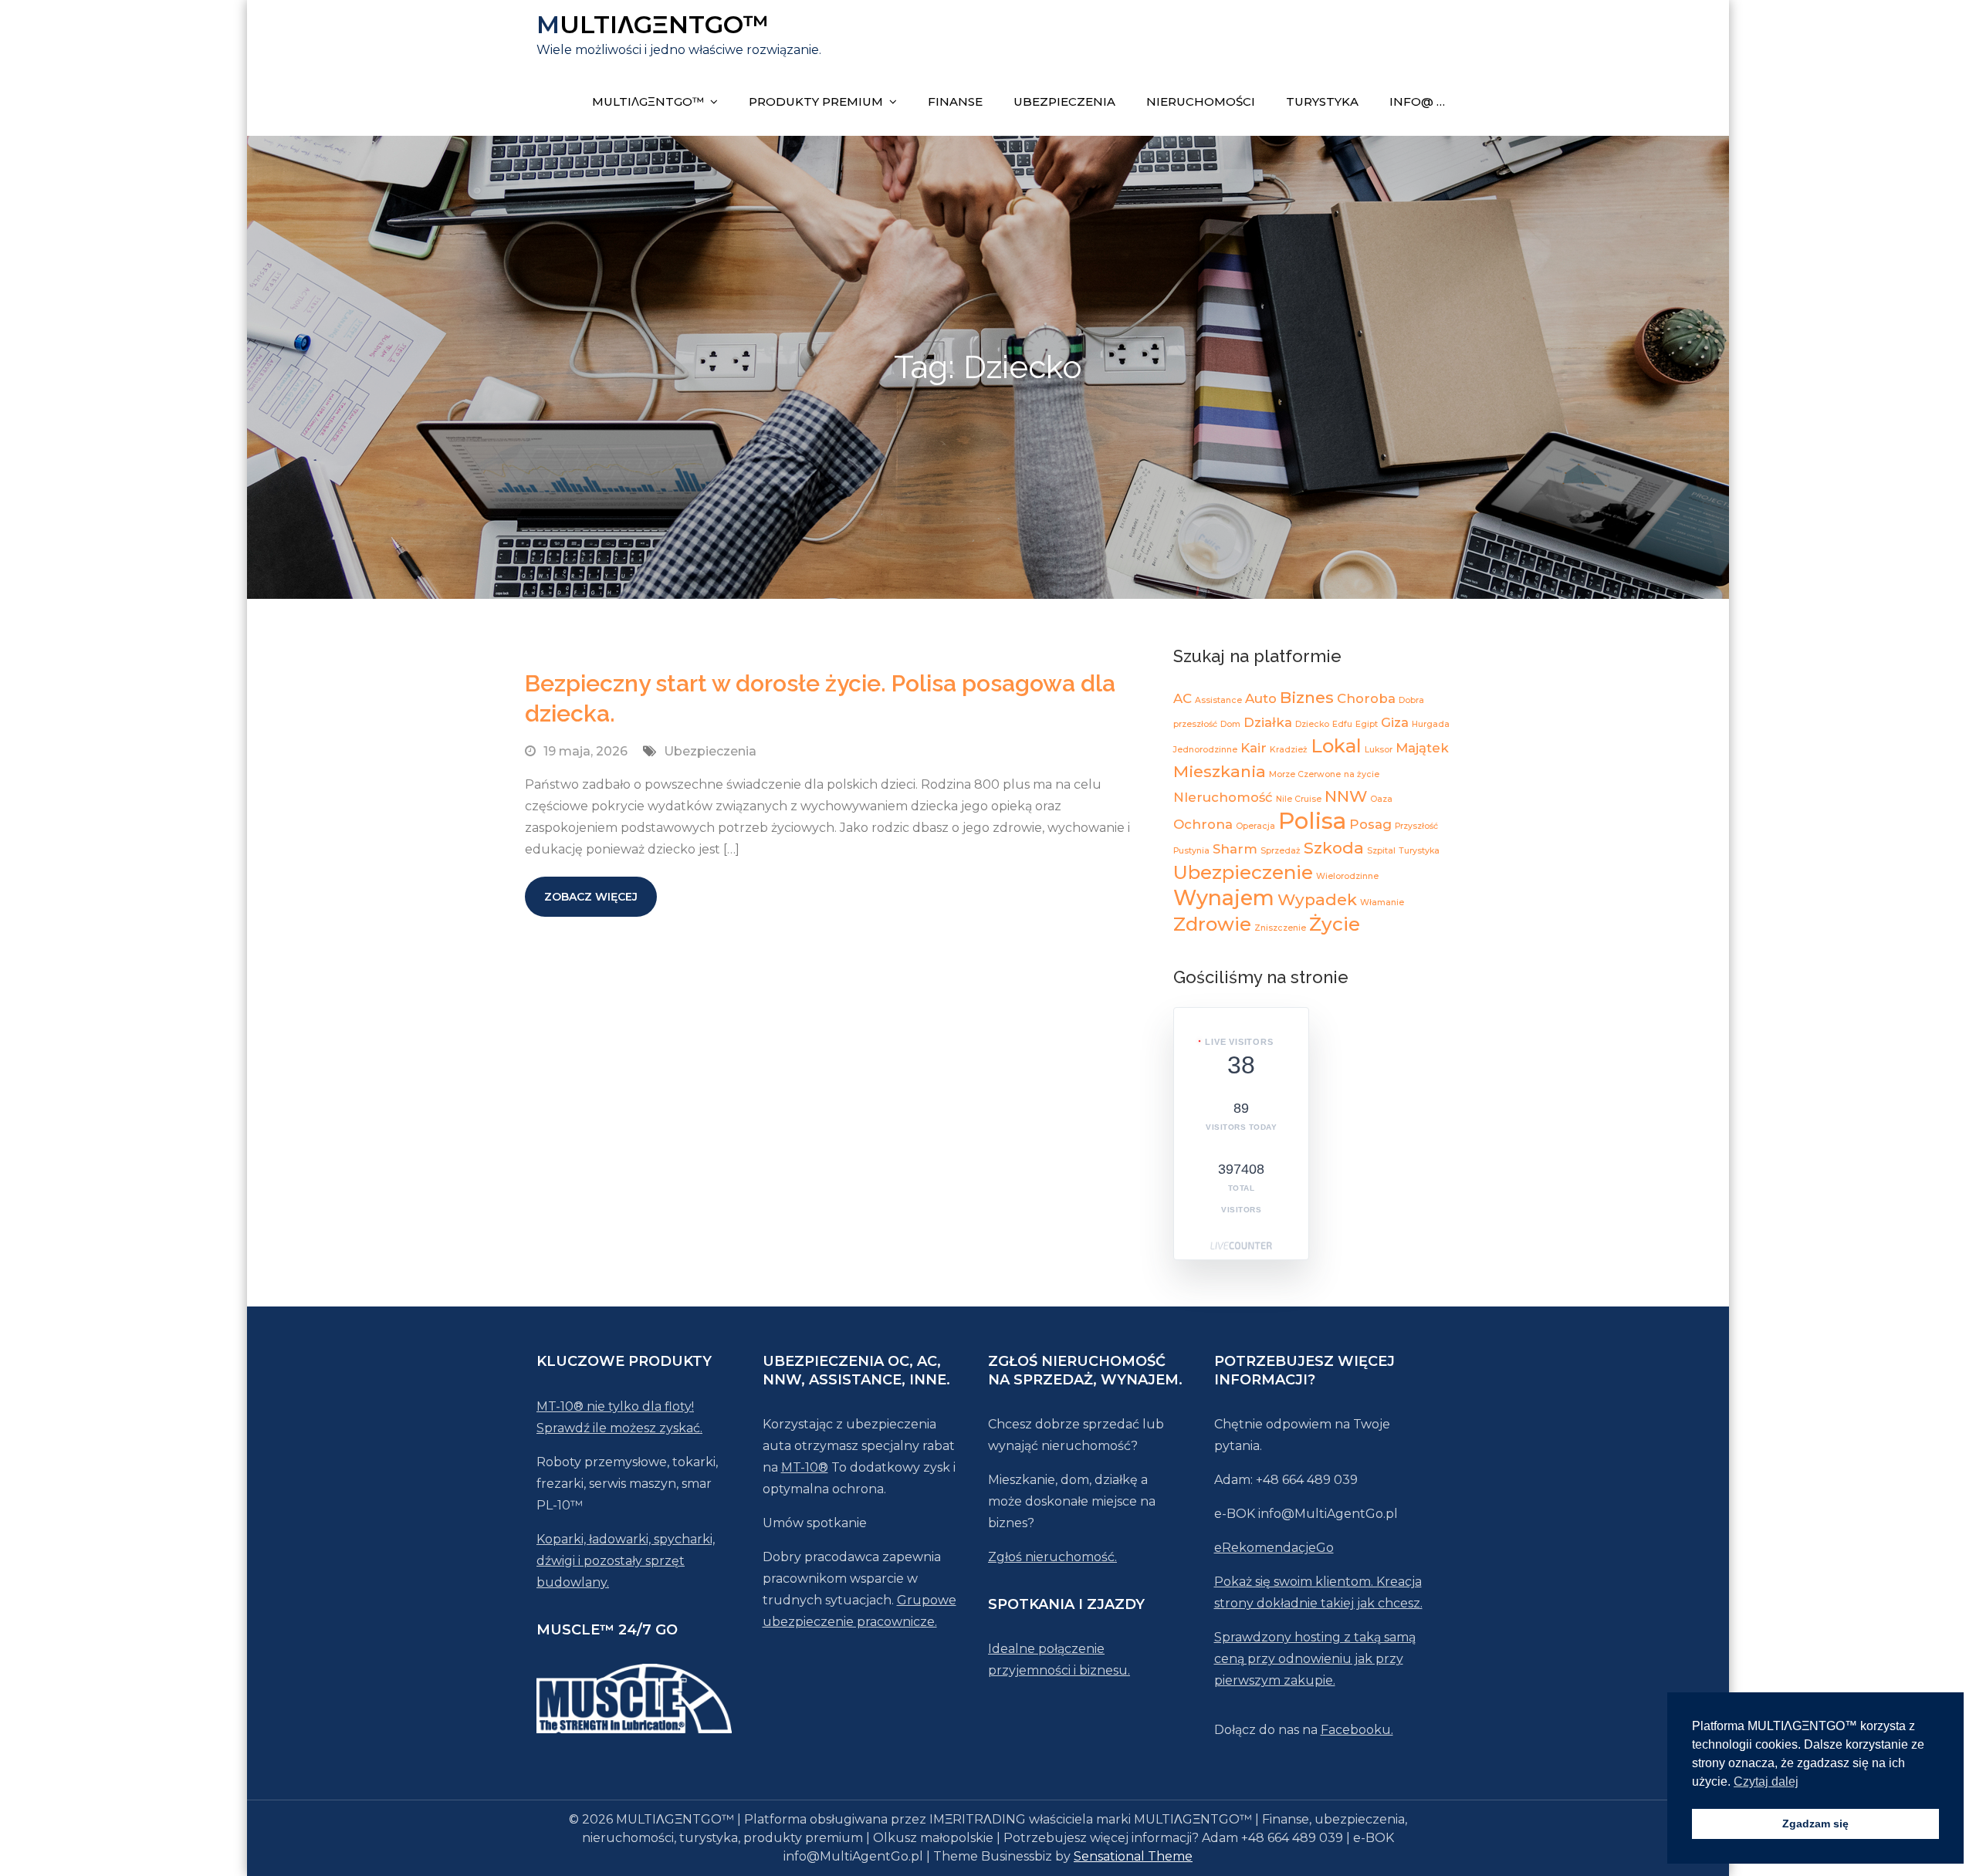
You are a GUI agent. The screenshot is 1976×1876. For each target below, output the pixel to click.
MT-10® (805, 1467)
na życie (1362, 774)
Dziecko (1312, 724)
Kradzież (1289, 750)
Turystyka (1322, 101)
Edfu (1342, 724)
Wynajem (1224, 898)
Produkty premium (816, 101)
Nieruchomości (1201, 101)
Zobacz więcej (591, 897)
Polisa (1312, 821)
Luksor (1379, 750)
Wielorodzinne (1347, 876)
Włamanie (1382, 903)
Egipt (1367, 724)
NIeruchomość (1223, 797)
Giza (1395, 722)
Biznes (1307, 697)
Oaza (1381, 799)
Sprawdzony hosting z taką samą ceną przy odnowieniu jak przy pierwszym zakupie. (1315, 1659)
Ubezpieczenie (1243, 872)
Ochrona (1203, 824)
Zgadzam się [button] (1815, 1824)
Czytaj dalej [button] (1766, 1781)
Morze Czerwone (1305, 774)
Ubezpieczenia (1064, 101)
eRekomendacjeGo (1274, 1548)
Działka (1268, 722)
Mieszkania (1220, 771)
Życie (1335, 924)
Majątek (1422, 748)
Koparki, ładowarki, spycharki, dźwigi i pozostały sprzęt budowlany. (626, 1561)
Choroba (1366, 698)
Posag (1370, 824)
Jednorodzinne (1205, 750)
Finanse (955, 101)
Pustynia (1191, 851)
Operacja (1255, 826)
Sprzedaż (1281, 851)
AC (1183, 698)
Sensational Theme (1133, 1856)
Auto (1261, 698)
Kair (1254, 748)
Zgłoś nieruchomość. (1052, 1557)
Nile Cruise (1299, 799)
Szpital (1381, 851)
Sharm (1235, 849)
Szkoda (1334, 848)
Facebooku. (1357, 1730)
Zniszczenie (1280, 928)
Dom (1230, 724)
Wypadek (1317, 899)
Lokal (1336, 746)
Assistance (1218, 700)
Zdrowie (1212, 924)
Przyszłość (1416, 826)
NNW (1346, 796)
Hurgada (1431, 724)
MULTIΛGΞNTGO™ (653, 24)
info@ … (1417, 101)
